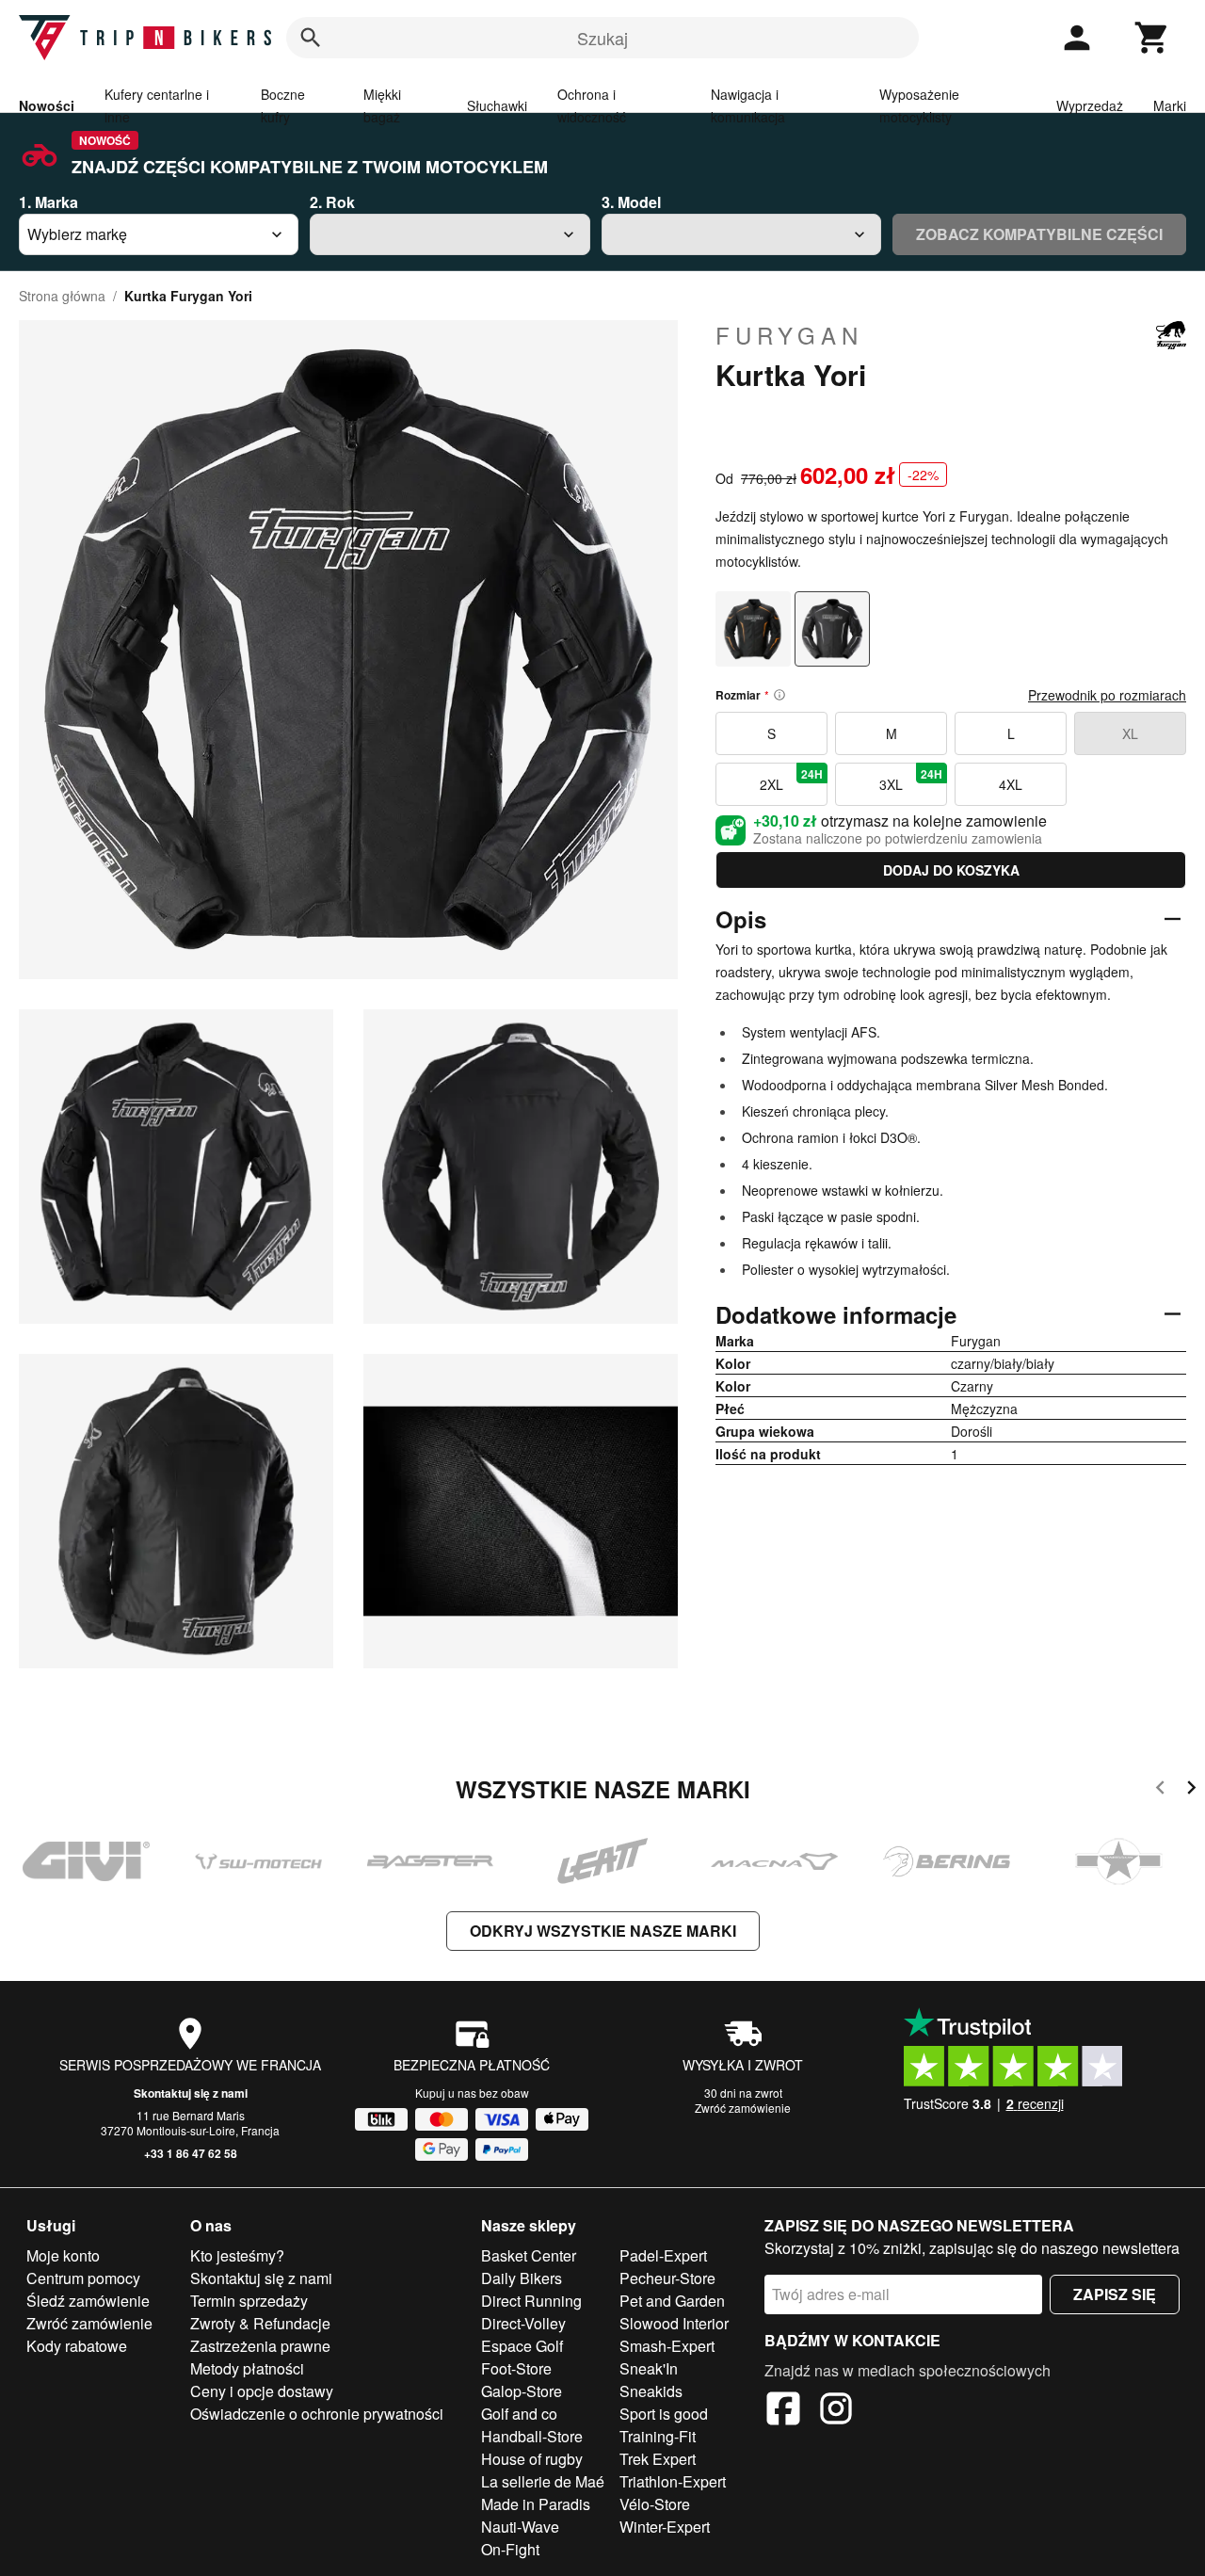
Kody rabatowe (77, 2346)
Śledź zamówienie (88, 2301)
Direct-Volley (523, 2323)
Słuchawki (497, 105)
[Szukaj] (311, 38)
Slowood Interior (674, 2323)
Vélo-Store (655, 2504)
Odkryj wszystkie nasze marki (603, 1931)
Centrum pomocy (83, 2278)
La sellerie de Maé (543, 2481)
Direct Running (531, 2301)
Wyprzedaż (1090, 105)
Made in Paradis (536, 2504)
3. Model (631, 202)
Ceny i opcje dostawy (262, 2391)
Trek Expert (658, 2459)
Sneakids (651, 2391)
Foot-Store (516, 2368)
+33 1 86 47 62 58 (191, 2153)
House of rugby (532, 2459)
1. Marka (48, 202)
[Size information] (779, 695)
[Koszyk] (1152, 38)
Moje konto (63, 2255)
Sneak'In (649, 2368)
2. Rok (332, 202)
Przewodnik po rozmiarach (1107, 695)
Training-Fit (658, 2436)
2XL (791, 780)
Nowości (47, 105)
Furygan (789, 335)
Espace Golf (522, 2346)
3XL (911, 780)
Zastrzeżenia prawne (260, 2346)
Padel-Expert (663, 2255)
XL (1130, 733)
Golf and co (519, 2414)
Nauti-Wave (520, 2527)
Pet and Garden (672, 2301)
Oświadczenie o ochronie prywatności (317, 2414)
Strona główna (62, 296)
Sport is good (664, 2414)
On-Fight (510, 2549)
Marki (1170, 105)
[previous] (1160, 1790)
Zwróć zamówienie (743, 2108)
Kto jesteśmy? (237, 2255)
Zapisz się (1115, 2294)
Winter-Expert (665, 2527)
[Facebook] (783, 2411)
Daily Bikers (522, 2278)
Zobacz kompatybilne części (1039, 234)
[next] (1191, 1790)
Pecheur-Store (667, 2278)
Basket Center (529, 2255)
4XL (1011, 784)
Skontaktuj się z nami (191, 2093)
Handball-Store (532, 2436)
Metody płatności (247, 2368)
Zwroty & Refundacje (260, 2323)
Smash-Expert (667, 2346)
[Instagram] (836, 2411)
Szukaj (602, 38)
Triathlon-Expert (673, 2481)
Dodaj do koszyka (951, 870)
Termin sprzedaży (249, 2301)
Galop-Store (522, 2391)
